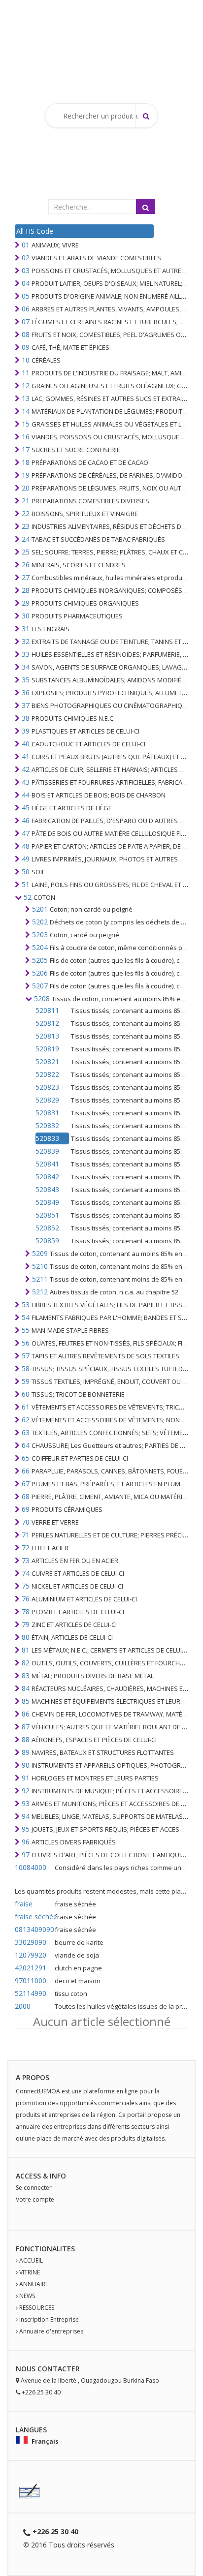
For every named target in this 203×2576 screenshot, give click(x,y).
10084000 (31, 1867)
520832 (47, 1125)
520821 (47, 1061)
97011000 (31, 1980)
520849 (47, 1202)
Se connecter (34, 2188)
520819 (47, 1049)
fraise (24, 1904)
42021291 (31, 1968)
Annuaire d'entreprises (51, 2331)
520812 (47, 1023)
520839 (47, 1151)
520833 (47, 1138)
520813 (47, 1036)
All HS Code (35, 231)
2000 (23, 2006)
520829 (47, 1100)
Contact (54, 2369)
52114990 (31, 1993)
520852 (47, 1228)
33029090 (31, 1942)
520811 (47, 1010)
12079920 (31, 1955)
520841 (47, 1164)
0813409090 (34, 1929)
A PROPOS (33, 2077)
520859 (47, 1241)
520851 (47, 1215)
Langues (31, 2430)
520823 (47, 1087)
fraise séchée (34, 1917)
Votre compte (35, 2199)
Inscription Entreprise (49, 2319)
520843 (47, 1189)
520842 (47, 1177)
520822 (47, 1074)
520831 (47, 1113)
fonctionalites (45, 2249)
